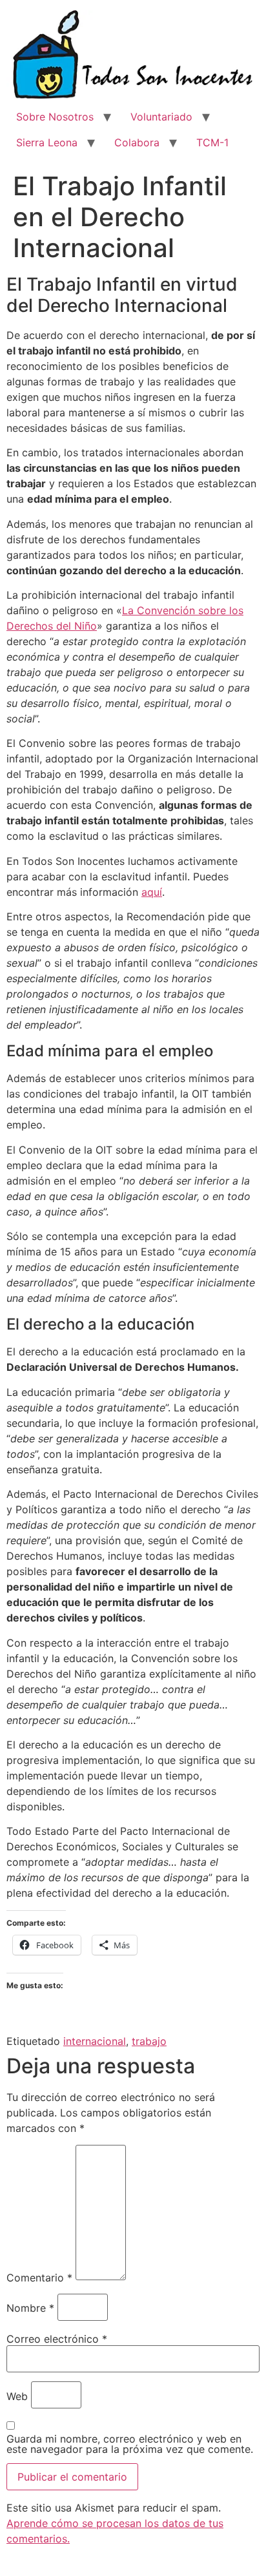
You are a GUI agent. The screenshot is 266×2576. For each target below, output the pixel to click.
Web (17, 2396)
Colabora (137, 142)
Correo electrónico (57, 2339)
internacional (95, 2041)
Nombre (30, 2308)
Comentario (39, 2278)
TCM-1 (212, 142)
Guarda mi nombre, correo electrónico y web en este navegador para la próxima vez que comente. (130, 2444)
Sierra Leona (47, 142)
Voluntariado (161, 117)
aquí (152, 892)
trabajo (149, 2041)
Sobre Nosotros (55, 117)
